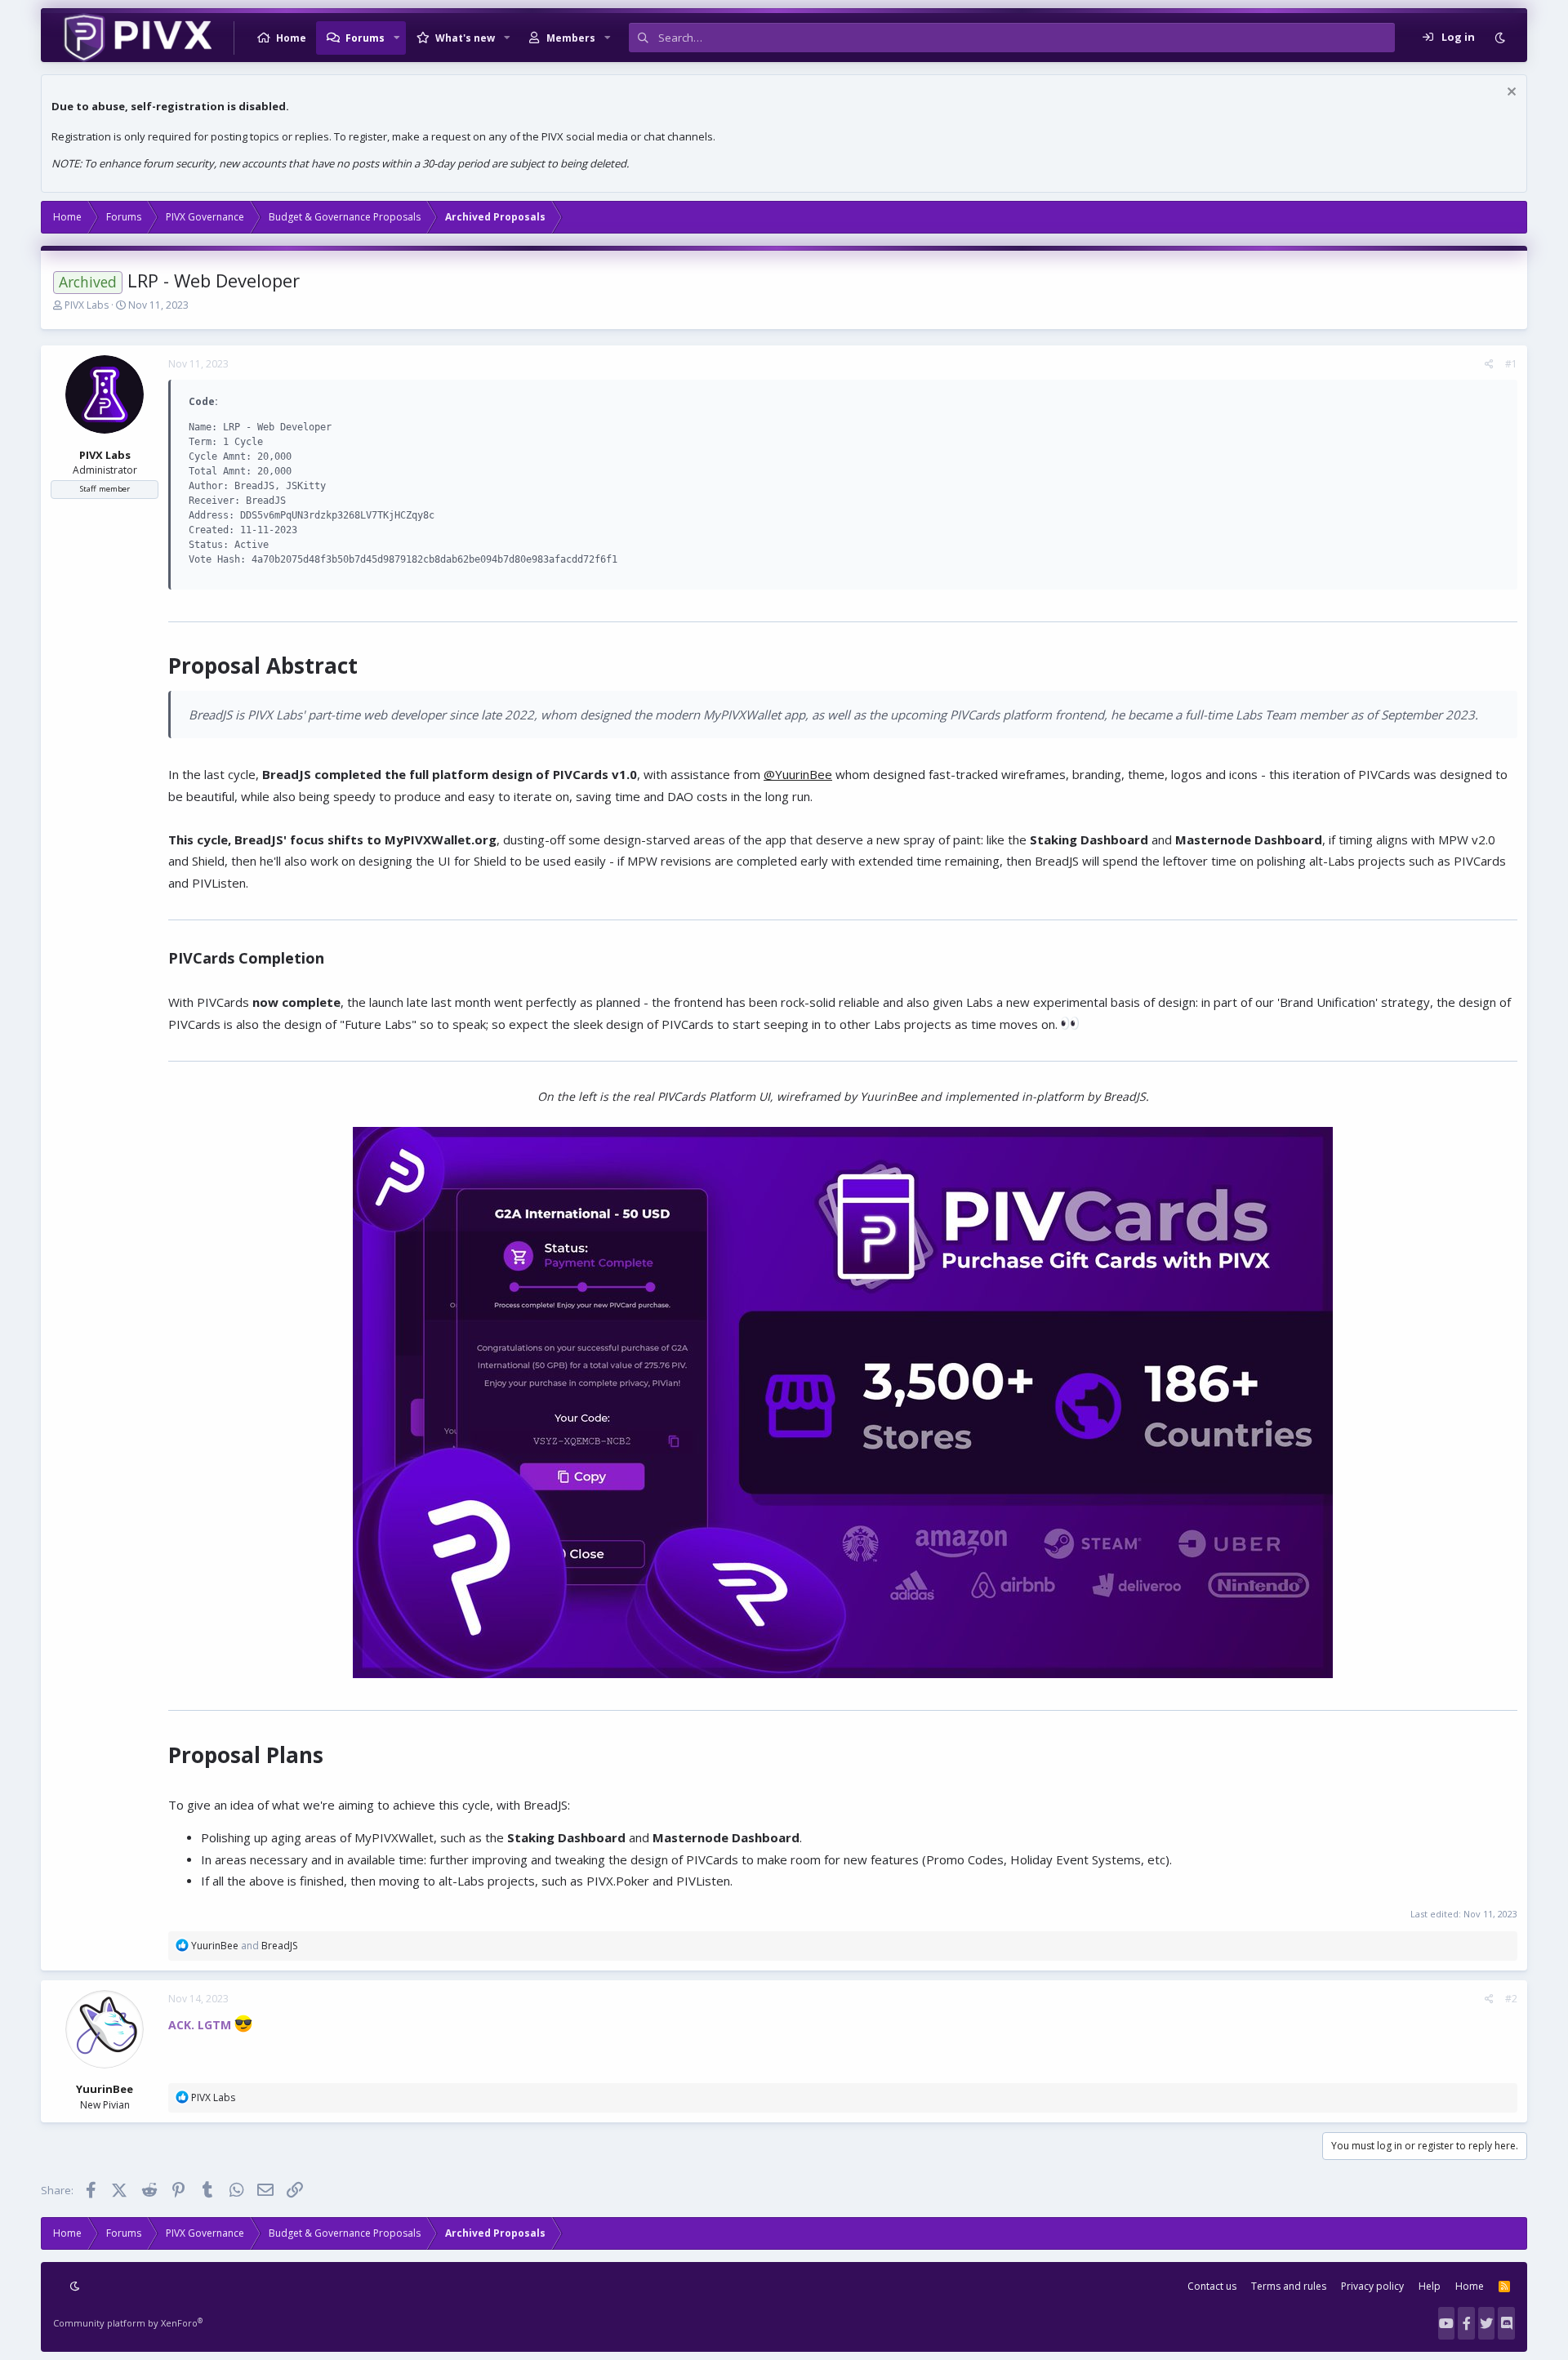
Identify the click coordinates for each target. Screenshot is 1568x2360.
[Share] (1489, 364)
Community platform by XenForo (128, 2323)
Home (291, 38)
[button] (397, 38)
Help (1430, 2286)
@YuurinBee (798, 774)
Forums (365, 38)
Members (571, 38)
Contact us (1212, 2286)
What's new (465, 38)
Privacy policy (1372, 2286)
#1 (1511, 364)
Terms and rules (1289, 2286)
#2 (1511, 1999)
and (244, 1946)
